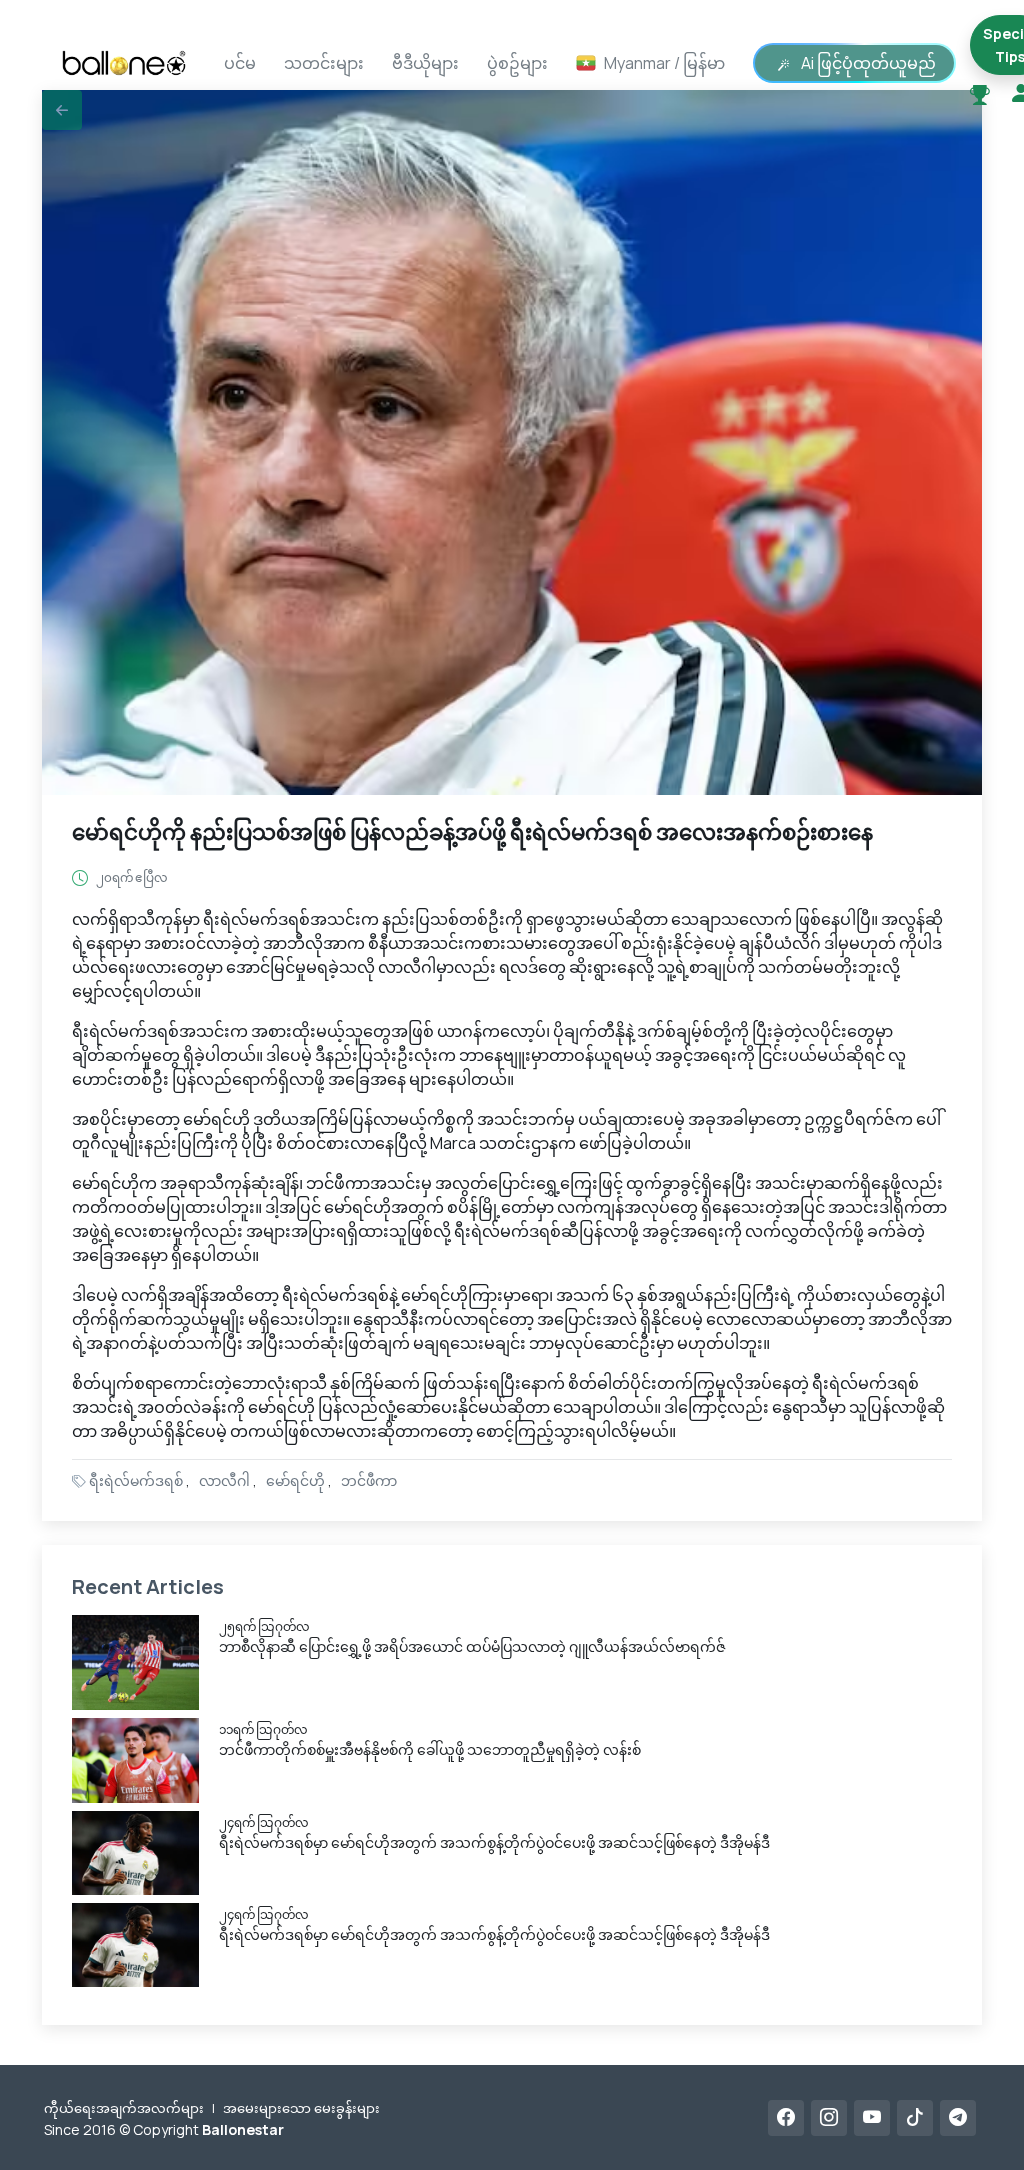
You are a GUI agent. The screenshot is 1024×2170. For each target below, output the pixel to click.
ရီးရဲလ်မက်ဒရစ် (136, 1480)
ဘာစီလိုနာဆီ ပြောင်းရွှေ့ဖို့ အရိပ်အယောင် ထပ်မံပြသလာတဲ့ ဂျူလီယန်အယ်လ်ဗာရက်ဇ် (472, 1646)
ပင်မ (240, 63)
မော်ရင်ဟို (295, 1480)
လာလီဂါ (224, 1480)
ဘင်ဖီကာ (369, 1480)
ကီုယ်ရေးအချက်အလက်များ (124, 2108)
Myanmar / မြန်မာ (664, 63)
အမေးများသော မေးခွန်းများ (301, 2108)
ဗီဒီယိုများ (425, 63)
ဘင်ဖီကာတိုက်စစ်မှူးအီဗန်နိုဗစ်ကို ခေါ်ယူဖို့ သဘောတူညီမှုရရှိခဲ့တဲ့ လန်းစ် (430, 1749)
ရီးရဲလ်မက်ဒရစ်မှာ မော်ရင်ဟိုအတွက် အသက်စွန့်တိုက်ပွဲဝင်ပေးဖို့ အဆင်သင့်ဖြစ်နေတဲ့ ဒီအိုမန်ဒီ (494, 1842)
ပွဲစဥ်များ (517, 63)
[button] (62, 110)
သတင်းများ (324, 63)
